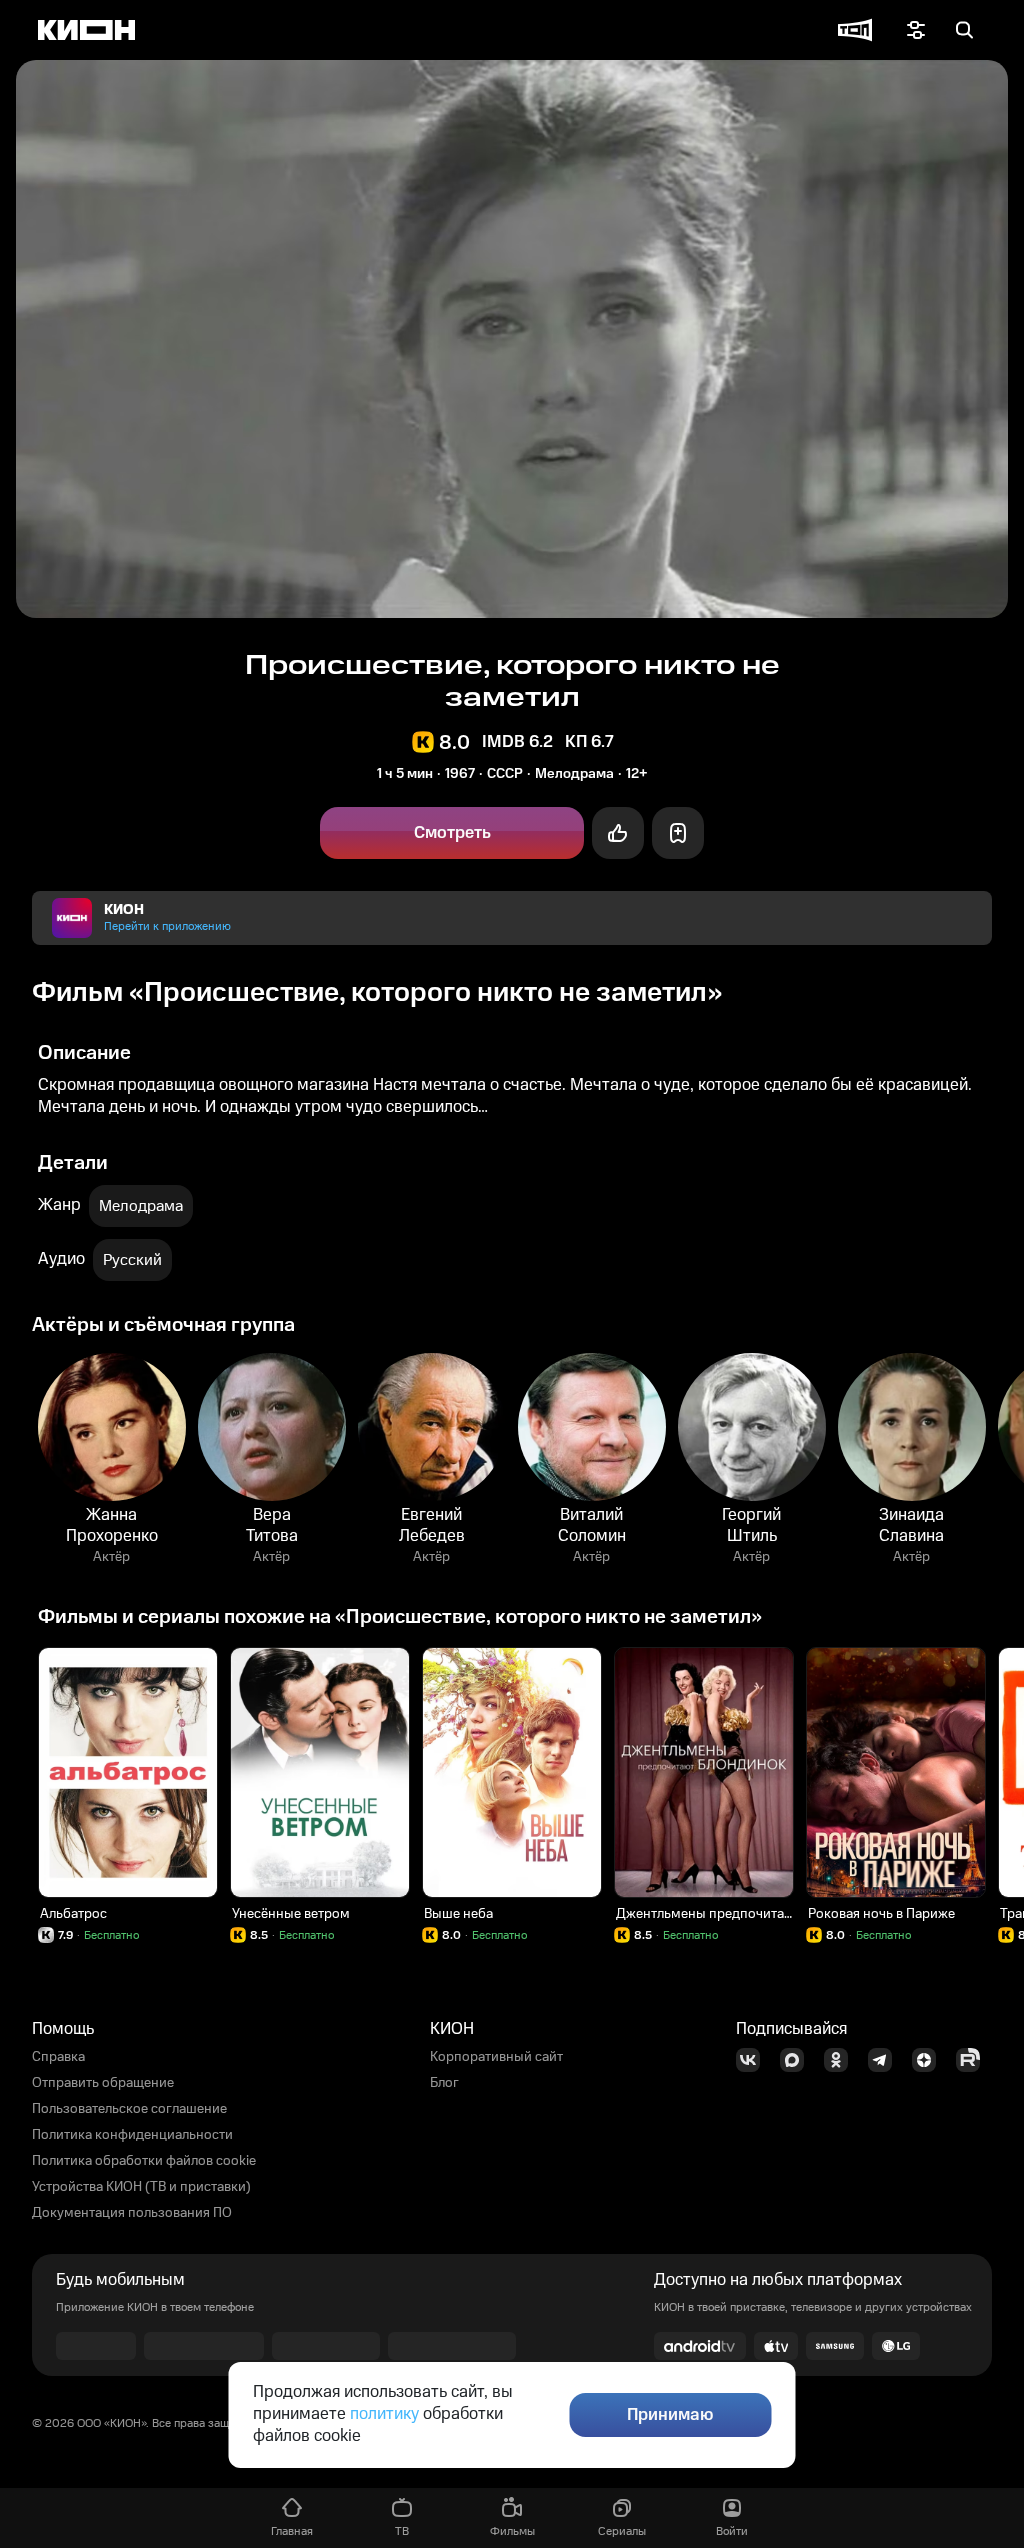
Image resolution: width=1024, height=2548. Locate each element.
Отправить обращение (103, 2083)
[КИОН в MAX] (798, 2060)
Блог (444, 2083)
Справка (58, 2057)
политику (384, 2414)
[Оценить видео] (618, 833)
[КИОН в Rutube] (974, 2060)
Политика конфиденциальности (132, 2135)
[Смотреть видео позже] (678, 833)
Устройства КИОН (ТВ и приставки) (141, 2187)
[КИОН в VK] (754, 2060)
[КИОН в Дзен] (930, 2060)
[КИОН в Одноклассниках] (842, 2060)
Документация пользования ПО (132, 2213)
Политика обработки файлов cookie (144, 2161)
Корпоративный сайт (496, 2057)
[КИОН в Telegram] (886, 2060)
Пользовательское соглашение (129, 2109)
